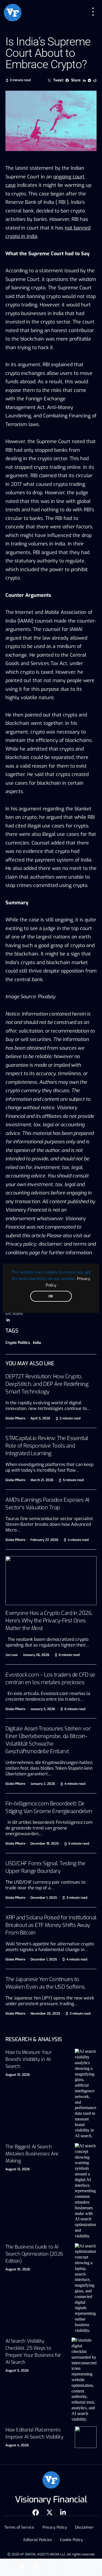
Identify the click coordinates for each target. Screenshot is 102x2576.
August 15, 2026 (18, 2075)
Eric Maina (14, 1314)
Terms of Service (19, 2527)
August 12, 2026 (18, 2169)
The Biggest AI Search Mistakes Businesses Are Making (32, 2154)
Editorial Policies (38, 2540)
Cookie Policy (72, 2540)
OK (51, 1296)
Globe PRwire (15, 1418)
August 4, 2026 (17, 2445)
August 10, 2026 (18, 2269)
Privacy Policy (55, 2527)
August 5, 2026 (17, 2371)
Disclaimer (84, 2527)
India (37, 1343)
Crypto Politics (18, 1343)
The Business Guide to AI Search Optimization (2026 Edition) (34, 2254)
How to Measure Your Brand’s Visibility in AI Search (28, 2059)
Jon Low (12, 1655)
